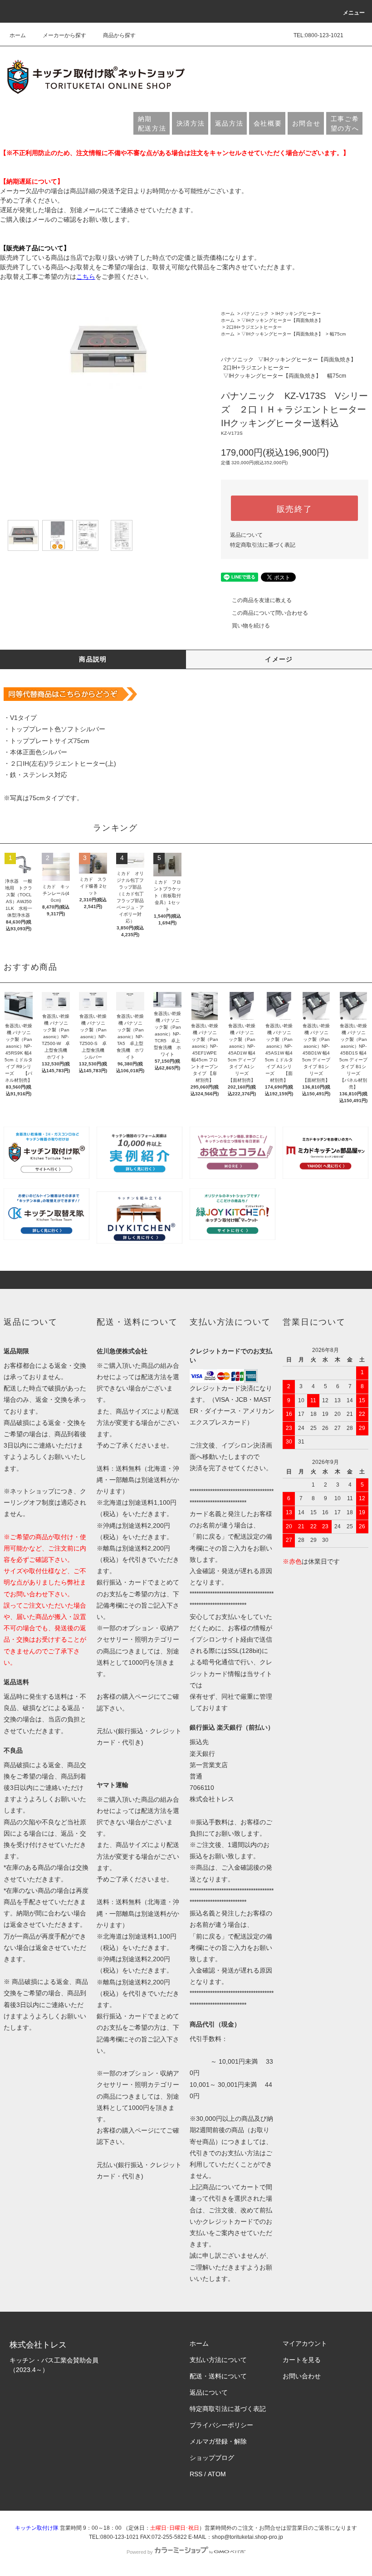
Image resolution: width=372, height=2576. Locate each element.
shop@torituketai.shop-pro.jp (247, 2537)
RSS (196, 2474)
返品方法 (229, 123)
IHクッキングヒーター (298, 313)
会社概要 (268, 123)
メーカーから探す (64, 35)
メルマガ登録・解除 (218, 2441)
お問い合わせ (302, 2376)
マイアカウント (305, 2343)
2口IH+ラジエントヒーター (254, 327)
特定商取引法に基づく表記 (263, 545)
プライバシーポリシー (221, 2425)
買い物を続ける (251, 626)
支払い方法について (218, 2360)
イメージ (279, 659)
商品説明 (93, 659)
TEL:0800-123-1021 (318, 35)
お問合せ (306, 123)
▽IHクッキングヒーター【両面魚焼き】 (282, 320)
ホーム (18, 35)
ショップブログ (212, 2458)
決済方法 (191, 123)
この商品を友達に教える (262, 600)
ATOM (217, 2474)
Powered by (140, 2552)
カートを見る (302, 2360)
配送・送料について (218, 2376)
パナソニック (255, 313)
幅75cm (338, 334)
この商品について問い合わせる (270, 613)
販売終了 (295, 508)
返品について (246, 535)
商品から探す (119, 35)
